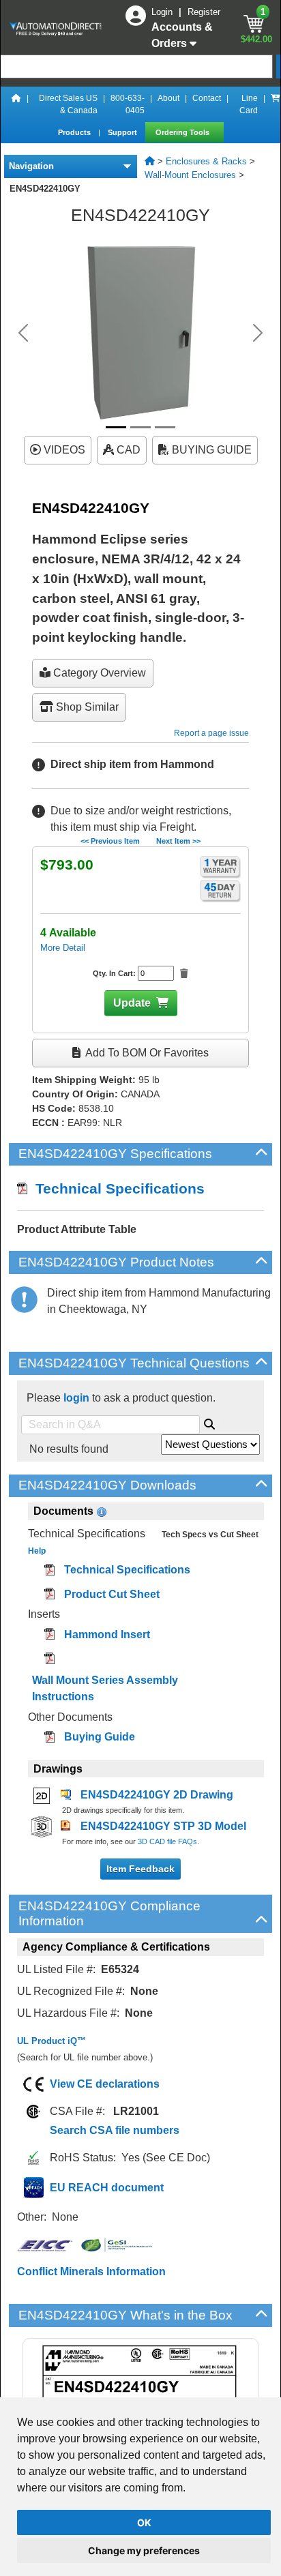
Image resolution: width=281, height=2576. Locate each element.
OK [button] (144, 2522)
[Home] (16, 104)
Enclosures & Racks (206, 161)
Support (123, 132)
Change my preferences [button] (144, 2550)
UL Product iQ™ (51, 2041)
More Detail (63, 948)
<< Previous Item (110, 841)
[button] (23, 333)
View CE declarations (105, 2084)
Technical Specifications (116, 1188)
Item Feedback (140, 1869)
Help (37, 1551)
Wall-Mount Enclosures (190, 175)
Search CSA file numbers (115, 2130)
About (168, 98)
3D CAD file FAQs (167, 1841)
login (76, 1398)
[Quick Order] (276, 104)
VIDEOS (63, 450)
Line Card (249, 104)
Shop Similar (86, 707)
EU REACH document (107, 2188)
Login (163, 12)
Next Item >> (178, 841)
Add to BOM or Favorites (146, 1053)
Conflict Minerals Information (91, 2271)
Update (132, 1003)
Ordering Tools (183, 132)
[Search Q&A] (209, 1422)
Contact (207, 98)
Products (75, 132)
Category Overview (98, 673)
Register (204, 12)
